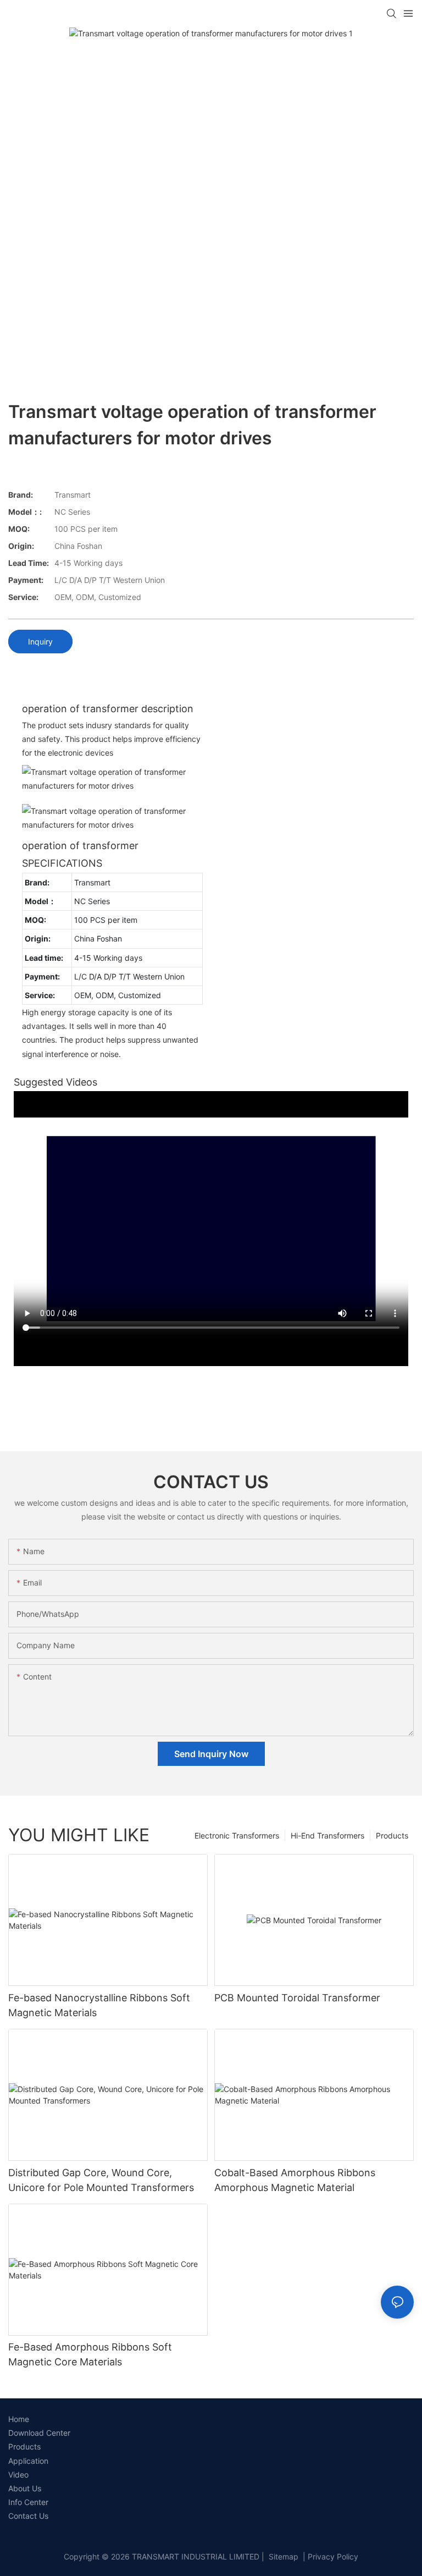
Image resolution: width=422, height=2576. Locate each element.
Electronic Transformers (237, 1835)
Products (392, 1835)
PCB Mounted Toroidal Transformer (297, 1998)
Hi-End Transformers (327, 1835)
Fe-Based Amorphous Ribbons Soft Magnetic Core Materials (90, 2354)
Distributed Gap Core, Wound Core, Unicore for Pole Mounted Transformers (101, 2180)
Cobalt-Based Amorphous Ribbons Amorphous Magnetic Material (295, 2180)
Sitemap (282, 2556)
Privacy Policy (333, 2556)
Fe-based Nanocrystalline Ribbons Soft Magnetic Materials (99, 2005)
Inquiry (40, 642)
